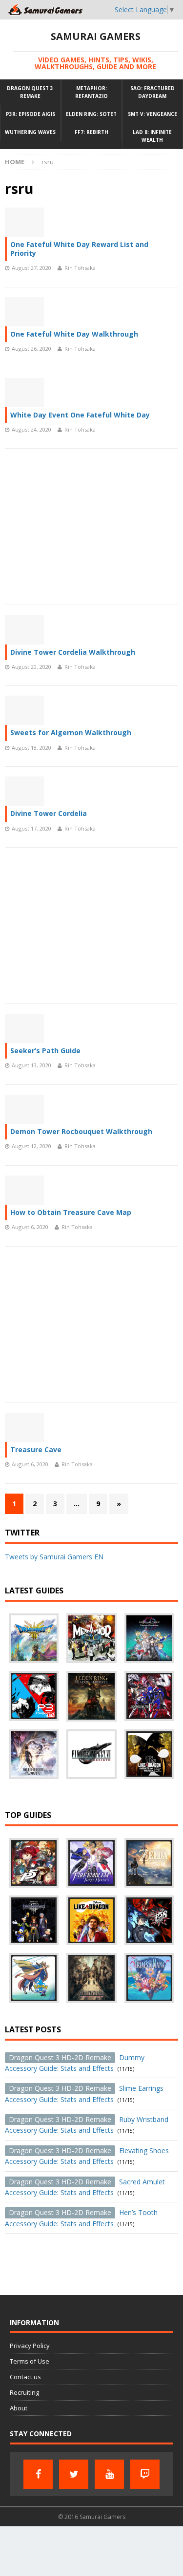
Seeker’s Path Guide (45, 1051)
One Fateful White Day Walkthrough (74, 334)
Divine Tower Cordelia (49, 813)
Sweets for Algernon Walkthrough (71, 732)
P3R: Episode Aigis (30, 114)
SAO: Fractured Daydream (152, 92)
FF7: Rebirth (91, 132)
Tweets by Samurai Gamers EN (54, 1557)
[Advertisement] (91, 527)
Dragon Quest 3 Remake (30, 92)
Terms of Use (30, 2361)
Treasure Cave (36, 1449)
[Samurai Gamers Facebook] (38, 2474)
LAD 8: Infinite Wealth (152, 136)
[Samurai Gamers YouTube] (109, 2474)
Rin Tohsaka (80, 268)
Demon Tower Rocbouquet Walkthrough (81, 1131)
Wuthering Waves (30, 132)
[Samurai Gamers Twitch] (145, 2474)
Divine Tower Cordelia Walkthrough (73, 652)
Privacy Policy (30, 2346)
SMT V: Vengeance (152, 114)
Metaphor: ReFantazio (91, 92)
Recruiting (24, 2392)
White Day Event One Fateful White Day (80, 415)
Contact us (25, 2377)
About (19, 2408)
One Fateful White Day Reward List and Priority (79, 249)
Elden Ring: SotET (91, 114)
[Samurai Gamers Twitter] (74, 2474)
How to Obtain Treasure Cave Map (71, 1212)
